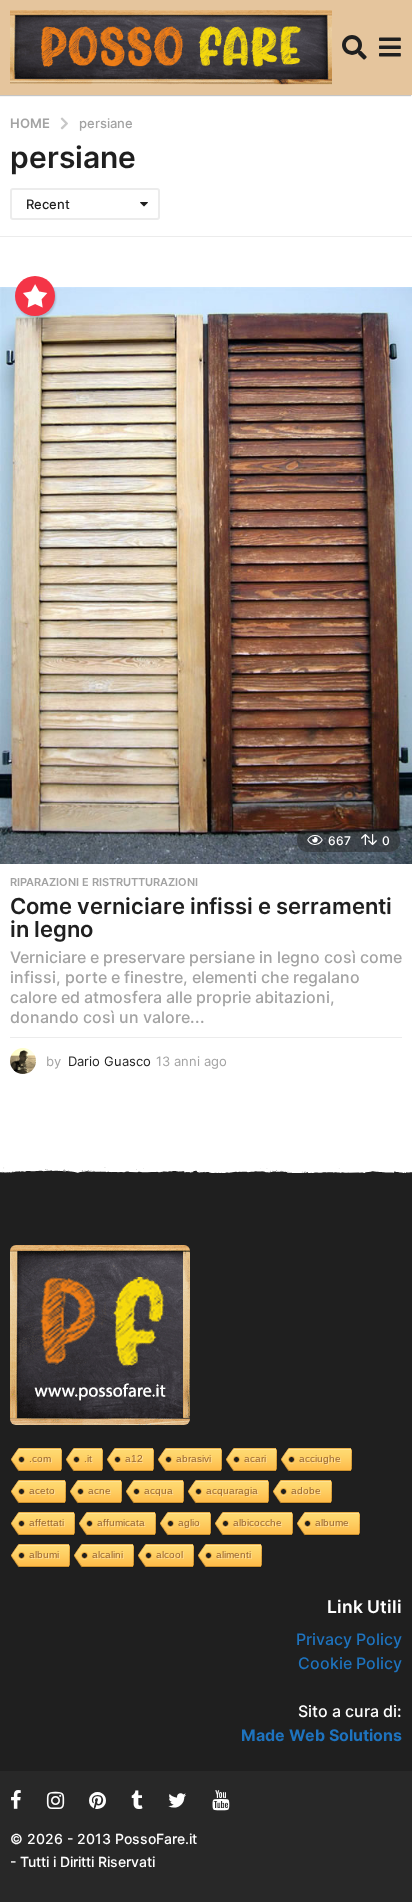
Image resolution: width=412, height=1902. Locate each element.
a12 (134, 1458)
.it (88, 1458)
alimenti (233, 1554)
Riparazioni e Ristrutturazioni (104, 882)
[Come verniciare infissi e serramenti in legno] (206, 575)
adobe (306, 1490)
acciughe (320, 1458)
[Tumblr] (137, 1800)
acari (255, 1458)
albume (332, 1522)
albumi (44, 1554)
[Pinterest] (97, 1800)
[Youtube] (220, 1800)
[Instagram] (55, 1800)
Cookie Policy (350, 1663)
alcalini (107, 1554)
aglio (189, 1522)
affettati (46, 1522)
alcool (169, 1554)
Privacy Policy (349, 1639)
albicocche (257, 1522)
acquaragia (232, 1490)
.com (40, 1458)
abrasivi (193, 1458)
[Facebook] (16, 1800)
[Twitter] (177, 1800)
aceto (42, 1490)
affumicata (121, 1522)
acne (99, 1490)
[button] (354, 48)
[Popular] (35, 296)
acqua (158, 1490)
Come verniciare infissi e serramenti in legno (201, 918)
